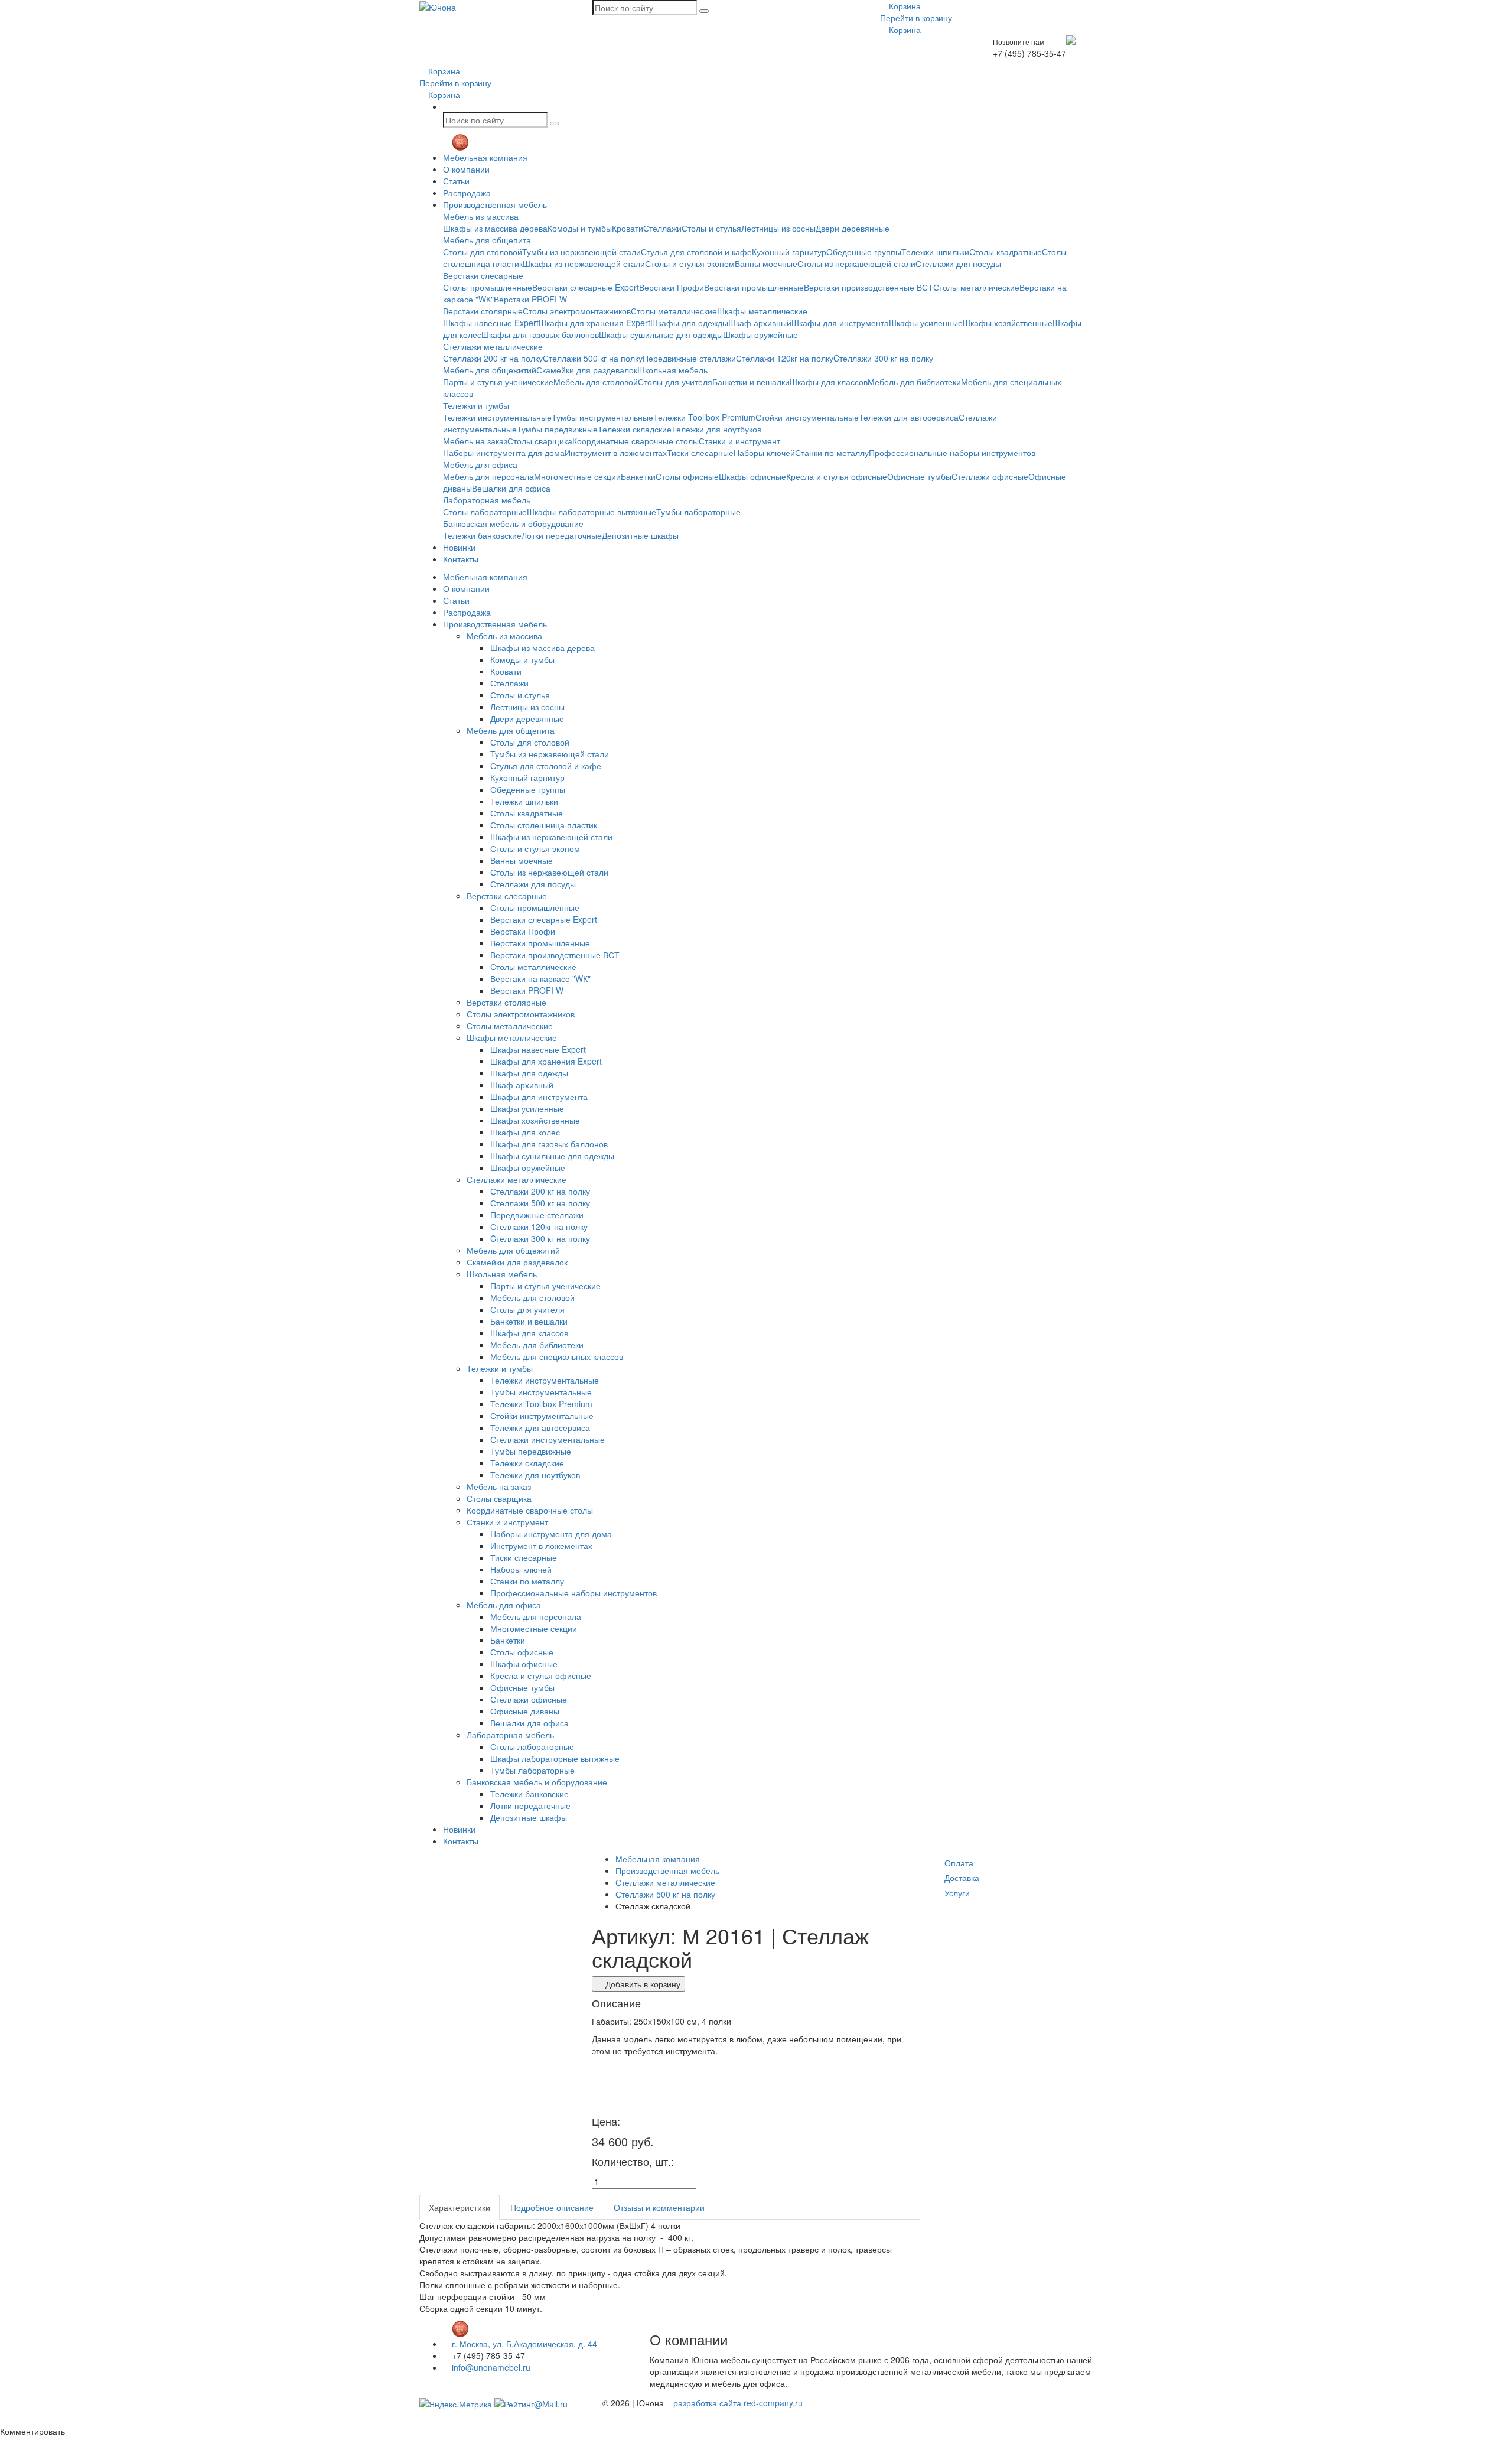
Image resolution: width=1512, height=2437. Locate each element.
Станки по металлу (832, 453)
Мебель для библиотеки (914, 382)
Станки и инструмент (739, 441)
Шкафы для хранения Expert (594, 323)
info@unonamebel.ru (490, 2367)
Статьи (456, 181)
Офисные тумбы (919, 476)
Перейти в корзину (916, 18)
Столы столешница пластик (544, 825)
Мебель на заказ (475, 441)
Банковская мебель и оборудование (513, 523)
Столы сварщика (540, 441)
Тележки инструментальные (497, 417)
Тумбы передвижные (557, 429)
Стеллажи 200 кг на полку (493, 358)
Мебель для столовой (596, 382)
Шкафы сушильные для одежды (661, 334)
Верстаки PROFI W (530, 299)
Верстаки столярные (483, 311)
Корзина (904, 6)
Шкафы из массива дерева (495, 228)
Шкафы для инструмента (840, 323)
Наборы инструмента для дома (504, 453)
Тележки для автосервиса (909, 417)
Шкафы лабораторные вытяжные (592, 512)
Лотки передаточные (562, 535)
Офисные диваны (525, 1711)
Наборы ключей (764, 453)
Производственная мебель (495, 204)
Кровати (628, 228)
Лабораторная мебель (487, 500)
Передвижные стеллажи (689, 358)
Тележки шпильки (935, 252)
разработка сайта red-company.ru (738, 2403)
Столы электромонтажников (577, 311)
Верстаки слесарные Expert (586, 287)
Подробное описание (552, 2207)
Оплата (959, 1863)
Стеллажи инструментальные (548, 1439)
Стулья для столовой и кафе (696, 252)
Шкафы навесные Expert (491, 323)
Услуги (957, 1893)
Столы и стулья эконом (690, 263)
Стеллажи (662, 228)
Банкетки (638, 476)
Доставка (962, 1878)
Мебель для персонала (488, 476)
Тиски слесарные (700, 453)
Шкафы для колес (525, 1132)
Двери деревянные (853, 228)
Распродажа (467, 193)
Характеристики (460, 2207)
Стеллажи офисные (990, 476)
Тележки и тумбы (476, 405)
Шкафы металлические (762, 311)
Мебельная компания (485, 157)
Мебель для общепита (487, 240)
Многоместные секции (577, 476)
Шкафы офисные (752, 476)
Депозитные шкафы (640, 535)
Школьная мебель (672, 370)
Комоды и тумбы (580, 228)
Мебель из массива (481, 216)
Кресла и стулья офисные (837, 476)
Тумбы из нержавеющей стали (581, 252)
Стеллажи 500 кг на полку (593, 358)
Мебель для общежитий (490, 370)
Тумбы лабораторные (698, 512)
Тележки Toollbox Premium (704, 417)
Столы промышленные (488, 287)
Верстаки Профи (672, 287)
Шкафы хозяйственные (1008, 323)
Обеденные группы (864, 252)
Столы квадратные (1006, 252)
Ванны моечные (766, 263)
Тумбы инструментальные (602, 417)
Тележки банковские (482, 535)
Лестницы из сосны (778, 228)
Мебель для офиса (480, 464)
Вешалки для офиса (511, 488)
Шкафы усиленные (926, 323)
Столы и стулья (711, 228)
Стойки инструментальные (807, 417)
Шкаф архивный (760, 323)
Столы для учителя (675, 382)
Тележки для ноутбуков (716, 429)
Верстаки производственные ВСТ (869, 287)
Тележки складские (635, 429)
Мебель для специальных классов (557, 1356)
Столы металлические (976, 287)
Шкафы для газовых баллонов (540, 334)
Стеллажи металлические (493, 346)
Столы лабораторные (485, 512)
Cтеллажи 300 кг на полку (883, 358)
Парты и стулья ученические (498, 382)
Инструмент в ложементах (616, 453)
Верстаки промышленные (754, 287)
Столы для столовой (483, 252)
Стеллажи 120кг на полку (785, 358)
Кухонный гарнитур (789, 252)
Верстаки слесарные (483, 275)
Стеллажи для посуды (958, 263)
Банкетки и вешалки (751, 382)
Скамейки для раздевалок (587, 370)
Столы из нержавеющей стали (856, 263)
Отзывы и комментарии (659, 2207)
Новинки (459, 547)
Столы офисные (687, 476)
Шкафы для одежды (689, 323)
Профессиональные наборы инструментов (952, 453)
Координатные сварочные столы (636, 441)
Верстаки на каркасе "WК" (540, 978)
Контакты (461, 559)
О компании (466, 169)
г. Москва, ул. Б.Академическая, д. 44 (523, 2344)
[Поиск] (704, 11)
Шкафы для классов (829, 382)
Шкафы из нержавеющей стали (584, 263)
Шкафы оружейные (760, 334)
